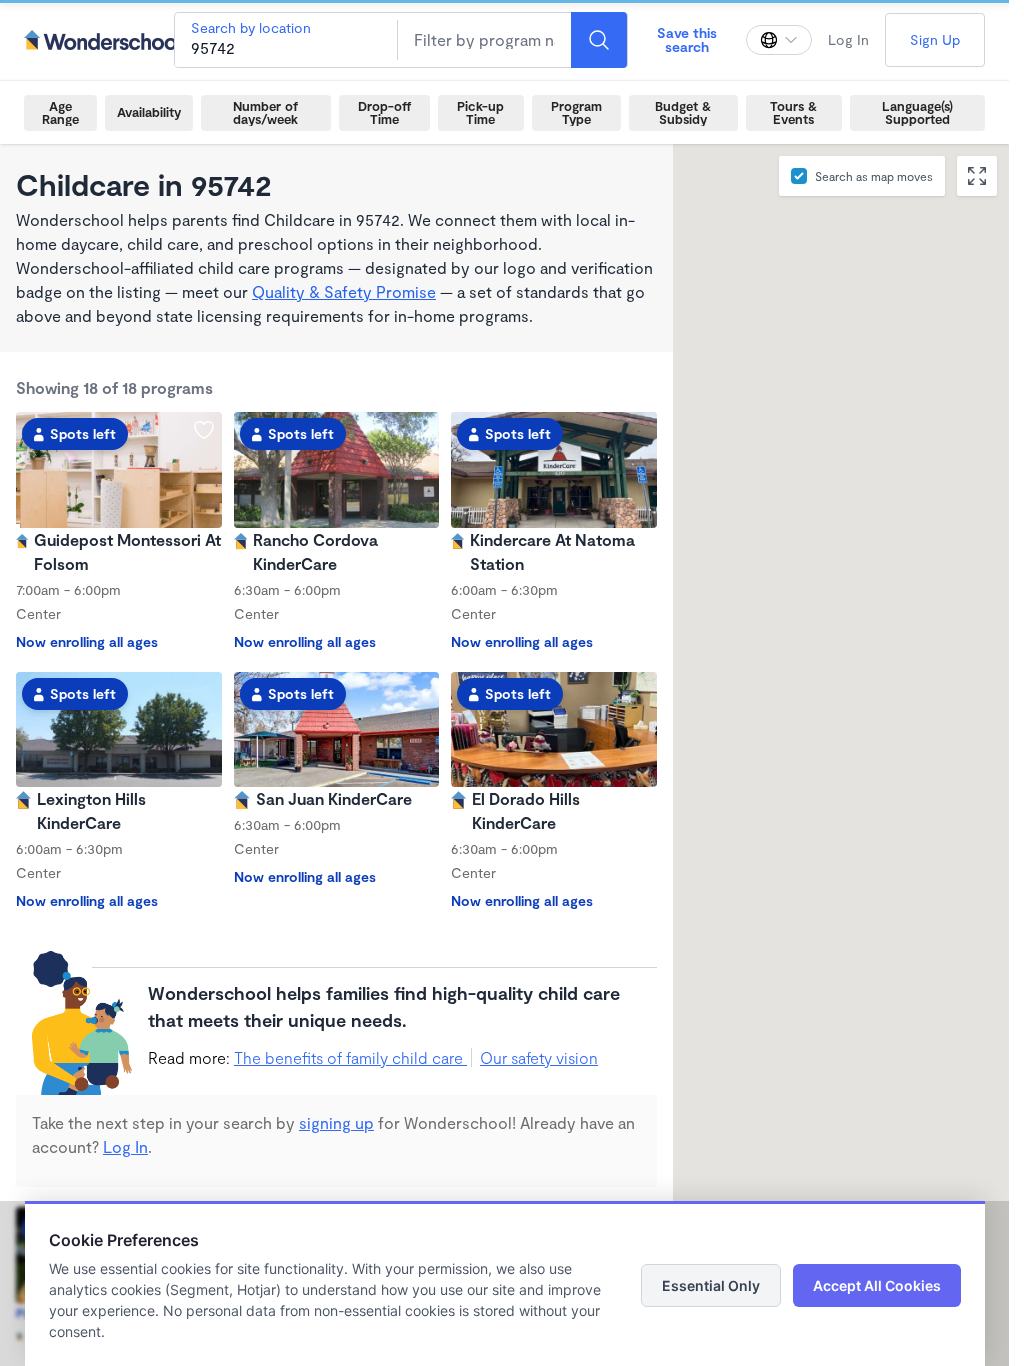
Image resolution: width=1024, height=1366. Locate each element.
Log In (848, 39)
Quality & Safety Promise (344, 291)
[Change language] (779, 40)
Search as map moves (874, 176)
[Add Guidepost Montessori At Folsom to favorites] (204, 430)
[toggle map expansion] (977, 176)
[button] (932, 694)
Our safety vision (539, 1057)
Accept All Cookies (877, 1285)
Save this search (687, 39)
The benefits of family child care (350, 1057)
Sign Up (935, 39)
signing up (336, 1122)
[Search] (599, 40)
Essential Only (711, 1285)
